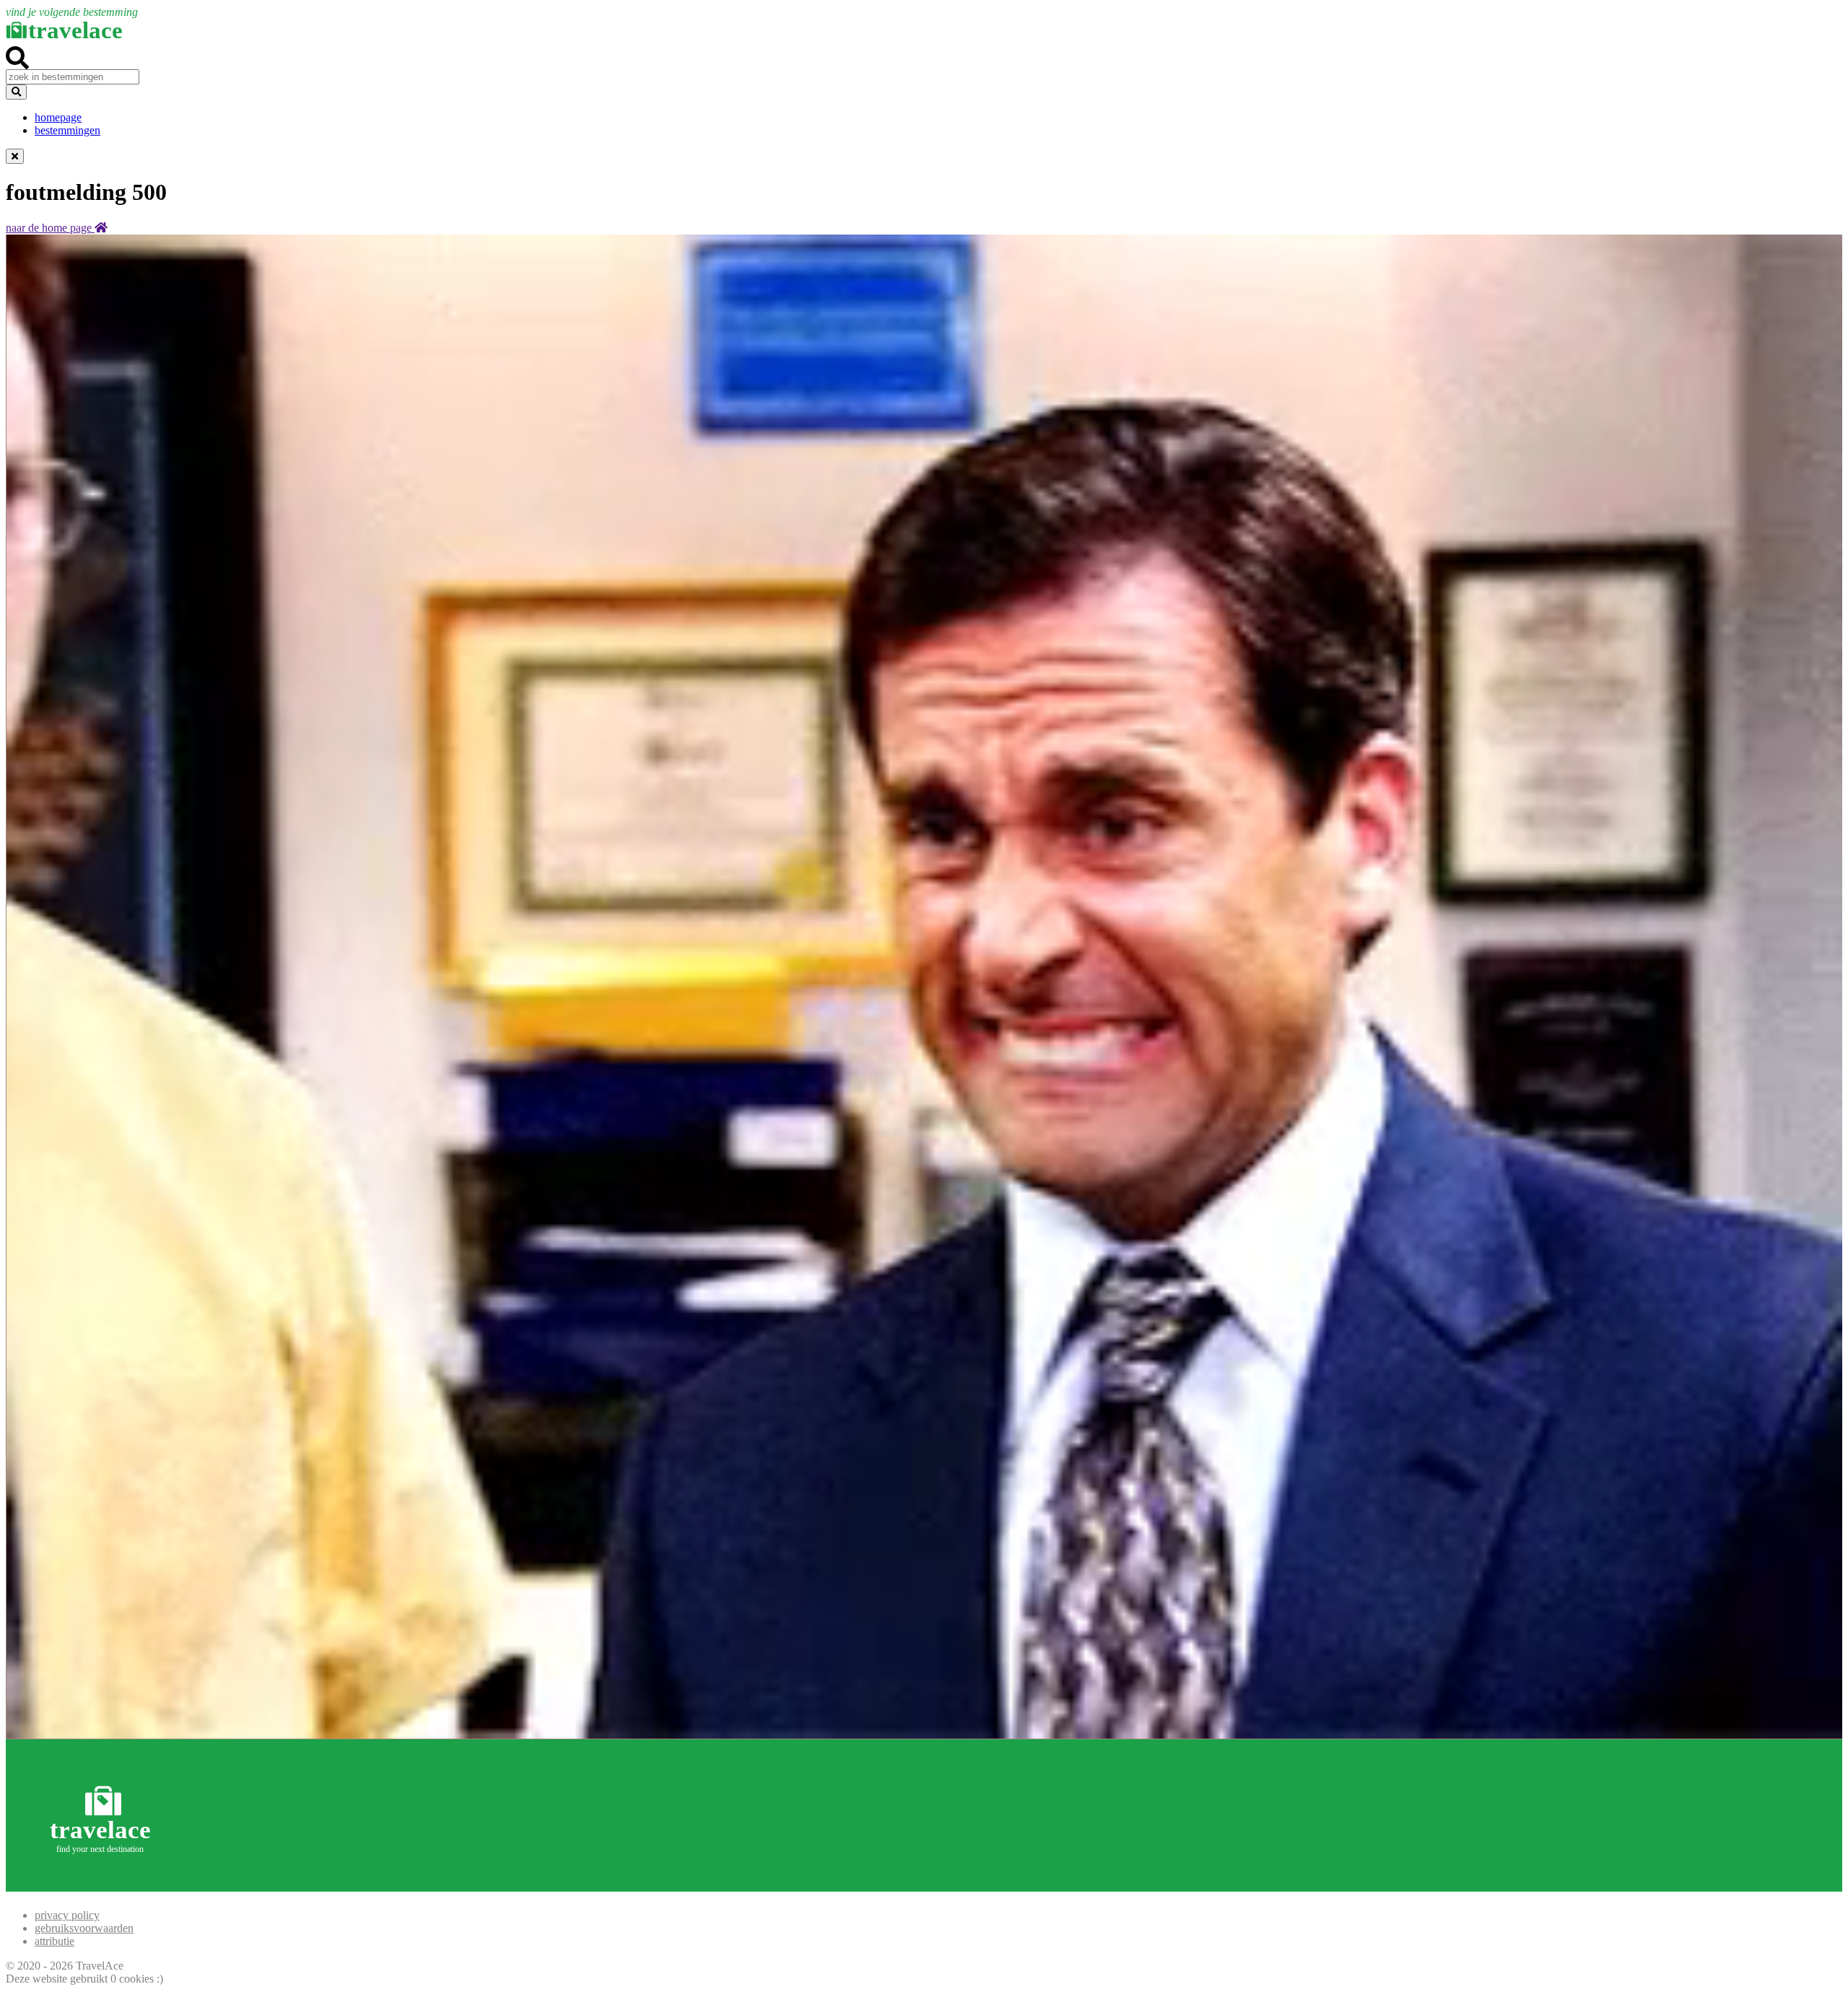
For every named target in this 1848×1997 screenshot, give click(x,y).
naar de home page (50, 228)
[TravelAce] (103, 1885)
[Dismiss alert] (15, 156)
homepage (58, 117)
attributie (55, 1941)
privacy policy (67, 1915)
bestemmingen (67, 130)
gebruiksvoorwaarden (84, 1928)
